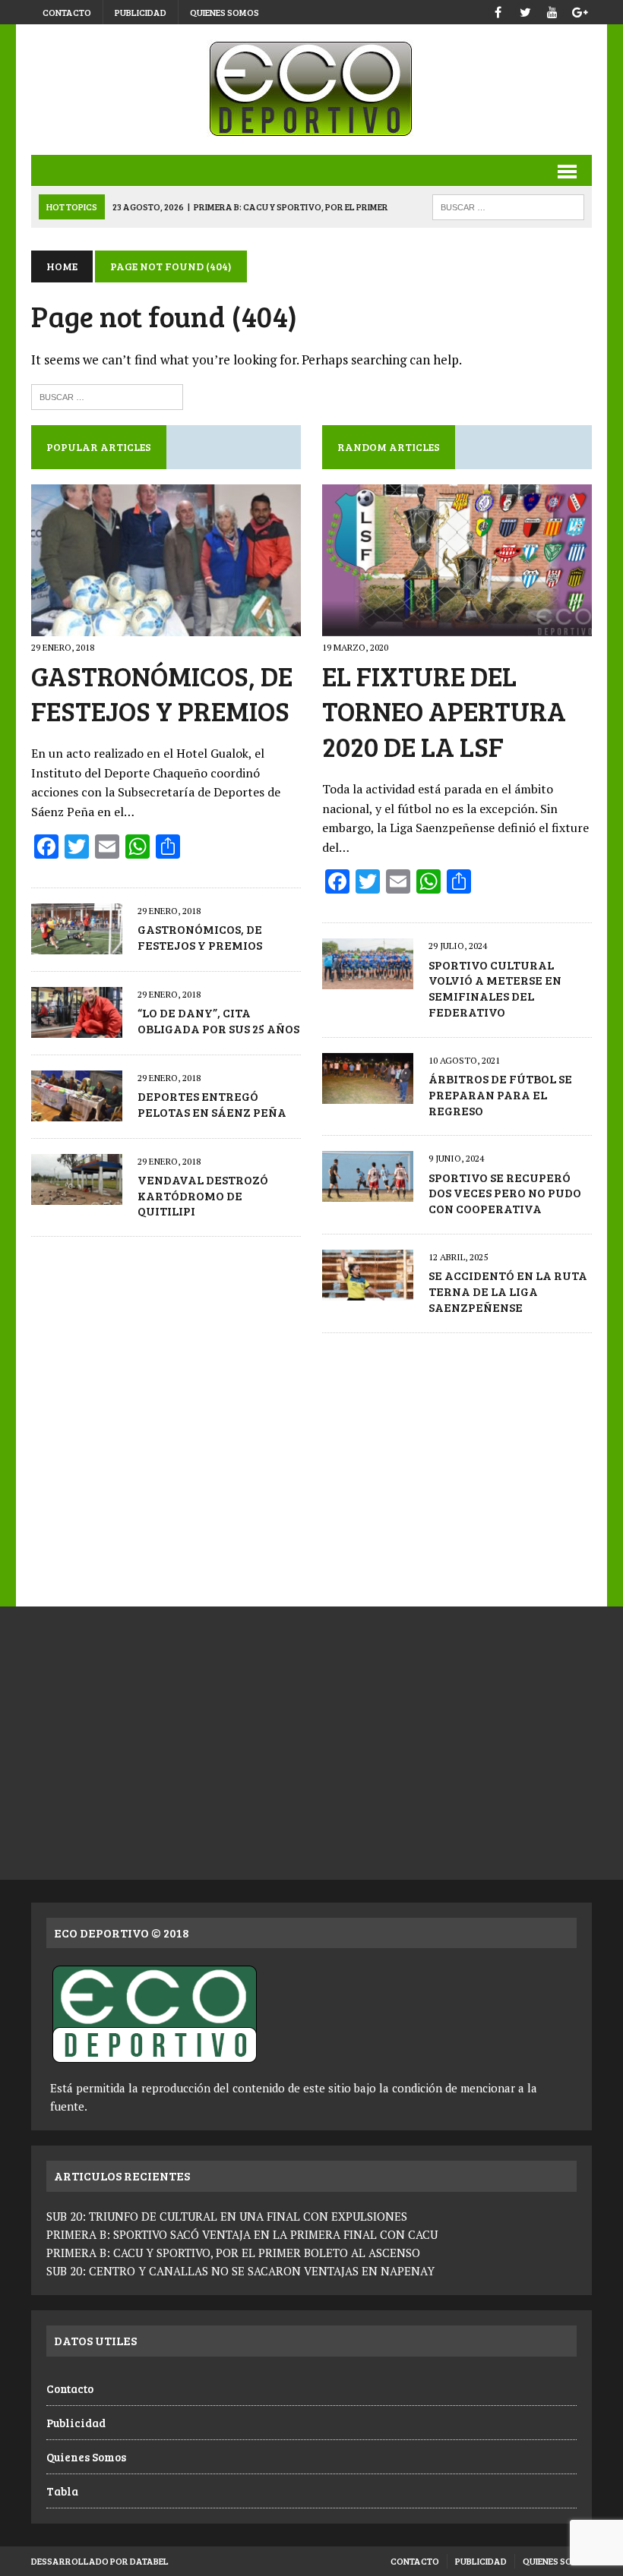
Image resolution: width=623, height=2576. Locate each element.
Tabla (62, 2491)
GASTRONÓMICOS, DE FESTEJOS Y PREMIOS (162, 693)
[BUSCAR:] (508, 205)
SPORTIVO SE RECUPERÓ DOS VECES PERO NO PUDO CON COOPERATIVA (505, 1193)
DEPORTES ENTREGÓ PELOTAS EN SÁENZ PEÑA (212, 1104)
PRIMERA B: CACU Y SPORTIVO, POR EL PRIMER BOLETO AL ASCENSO (233, 2253)
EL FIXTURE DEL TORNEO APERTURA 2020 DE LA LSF (444, 711)
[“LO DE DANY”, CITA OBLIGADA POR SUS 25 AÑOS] (77, 1027)
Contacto (67, 12)
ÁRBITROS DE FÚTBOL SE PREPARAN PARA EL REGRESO (500, 1094)
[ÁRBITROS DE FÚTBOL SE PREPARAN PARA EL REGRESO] (368, 1093)
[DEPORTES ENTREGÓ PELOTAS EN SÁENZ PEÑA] (77, 1111)
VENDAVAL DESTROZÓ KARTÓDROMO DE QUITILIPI (203, 1195)
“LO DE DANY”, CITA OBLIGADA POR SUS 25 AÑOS (218, 1020)
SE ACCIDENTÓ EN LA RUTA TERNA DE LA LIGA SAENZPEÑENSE (508, 1291)
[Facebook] (498, 10)
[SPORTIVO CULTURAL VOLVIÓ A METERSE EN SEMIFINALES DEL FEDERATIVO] (368, 979)
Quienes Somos (225, 12)
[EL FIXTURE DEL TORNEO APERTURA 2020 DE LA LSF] (457, 626)
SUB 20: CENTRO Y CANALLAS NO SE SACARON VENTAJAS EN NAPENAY (240, 2271)
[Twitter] (525, 10)
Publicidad (141, 12)
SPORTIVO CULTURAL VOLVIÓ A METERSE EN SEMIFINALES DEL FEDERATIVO (495, 988)
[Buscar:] (107, 395)
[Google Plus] (580, 10)
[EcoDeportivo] (311, 90)
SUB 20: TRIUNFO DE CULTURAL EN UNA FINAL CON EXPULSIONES (227, 2216)
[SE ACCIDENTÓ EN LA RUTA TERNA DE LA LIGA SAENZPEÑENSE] (368, 1290)
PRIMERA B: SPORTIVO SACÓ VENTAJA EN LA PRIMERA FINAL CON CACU (242, 2234)
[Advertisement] (311, 1462)
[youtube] (552, 10)
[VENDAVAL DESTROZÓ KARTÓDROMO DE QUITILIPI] (77, 1194)
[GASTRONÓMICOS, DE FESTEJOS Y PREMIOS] (166, 626)
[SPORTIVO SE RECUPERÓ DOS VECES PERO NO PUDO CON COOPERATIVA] (368, 1192)
